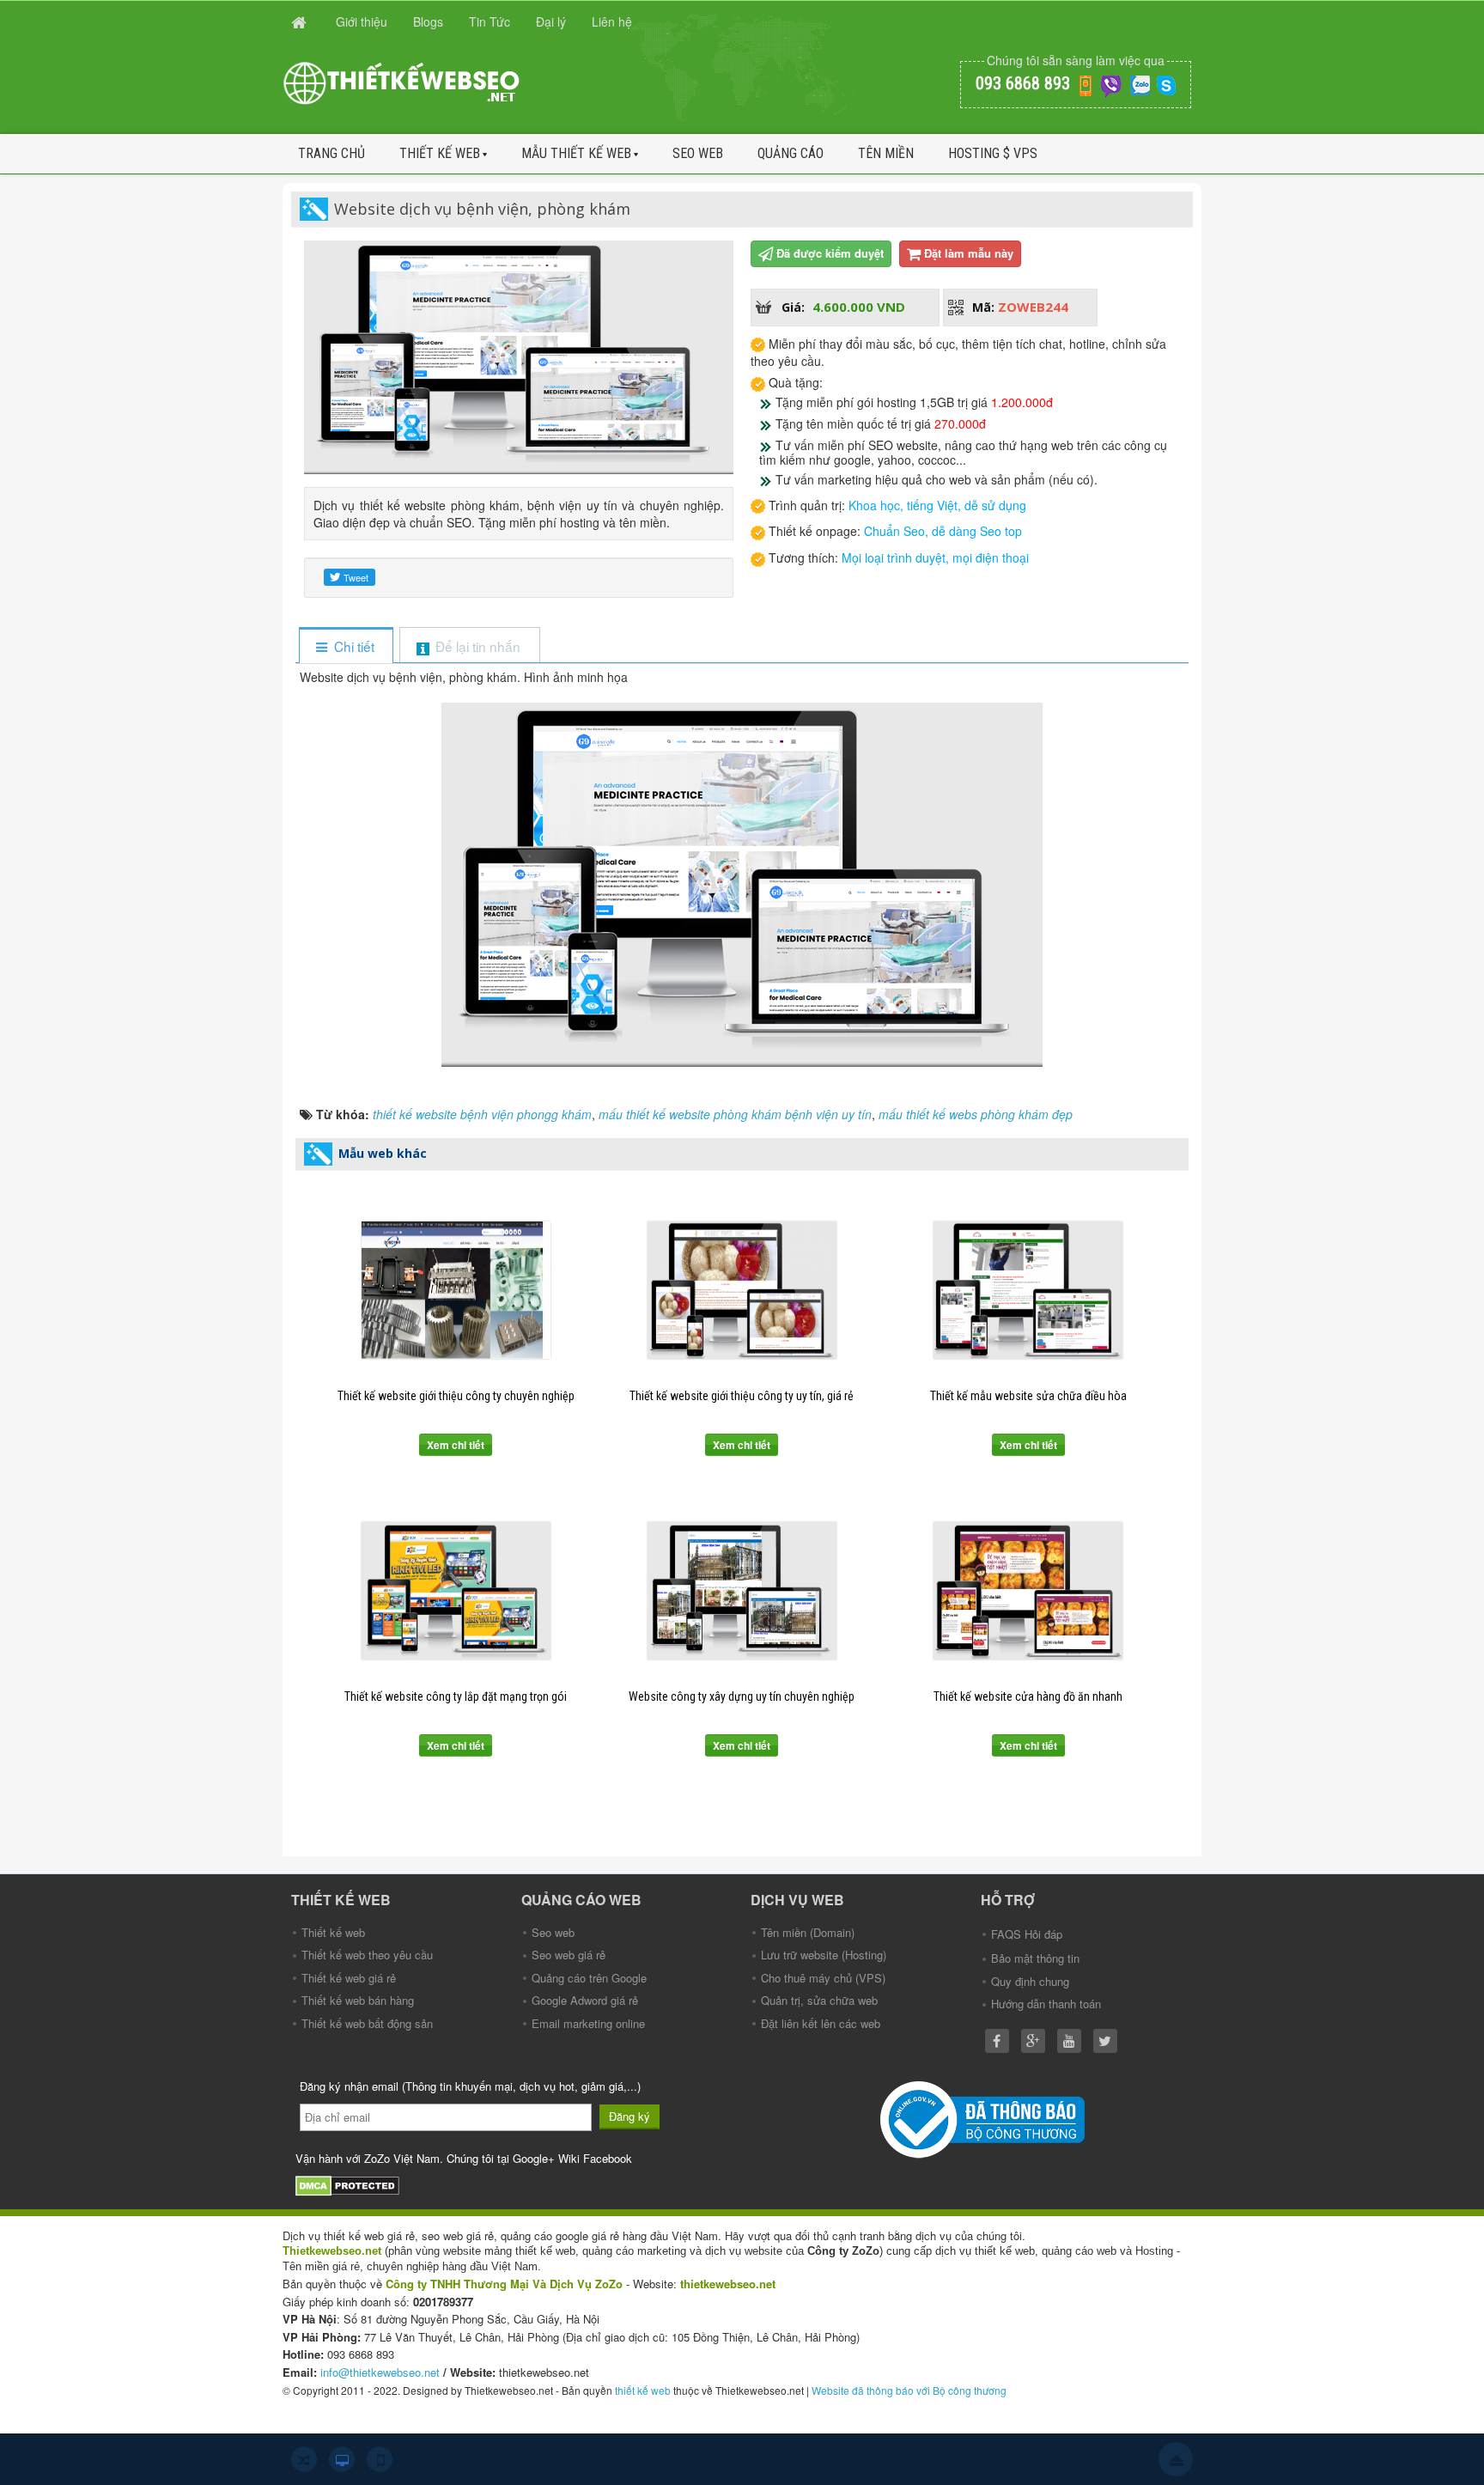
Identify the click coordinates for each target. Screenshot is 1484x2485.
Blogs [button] (428, 21)
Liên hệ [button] (612, 21)
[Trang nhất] (301, 21)
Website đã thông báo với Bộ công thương (909, 2390)
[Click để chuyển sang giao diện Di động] (380, 2459)
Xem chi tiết (456, 1445)
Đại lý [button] (551, 21)
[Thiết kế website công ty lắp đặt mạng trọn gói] (456, 1591)
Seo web (698, 153)
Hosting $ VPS (993, 153)
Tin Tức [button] (490, 21)
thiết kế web (643, 2390)
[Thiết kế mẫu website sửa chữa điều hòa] (1028, 1290)
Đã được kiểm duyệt (830, 253)
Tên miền (886, 153)
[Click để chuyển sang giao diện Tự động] (304, 2459)
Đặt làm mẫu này (969, 253)
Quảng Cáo (791, 153)
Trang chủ (331, 153)
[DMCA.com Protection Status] (350, 2184)
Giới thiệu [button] (362, 21)
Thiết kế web (440, 153)
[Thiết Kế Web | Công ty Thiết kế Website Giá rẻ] (403, 82)
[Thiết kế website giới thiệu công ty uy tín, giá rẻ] (742, 1290)
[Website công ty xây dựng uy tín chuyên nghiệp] (742, 1591)
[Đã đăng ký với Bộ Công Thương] (985, 2118)
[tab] (346, 646)
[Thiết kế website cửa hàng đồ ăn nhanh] (1028, 1591)
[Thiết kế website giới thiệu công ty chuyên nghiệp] (456, 1290)
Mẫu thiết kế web (576, 153)
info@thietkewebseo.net (380, 2372)
